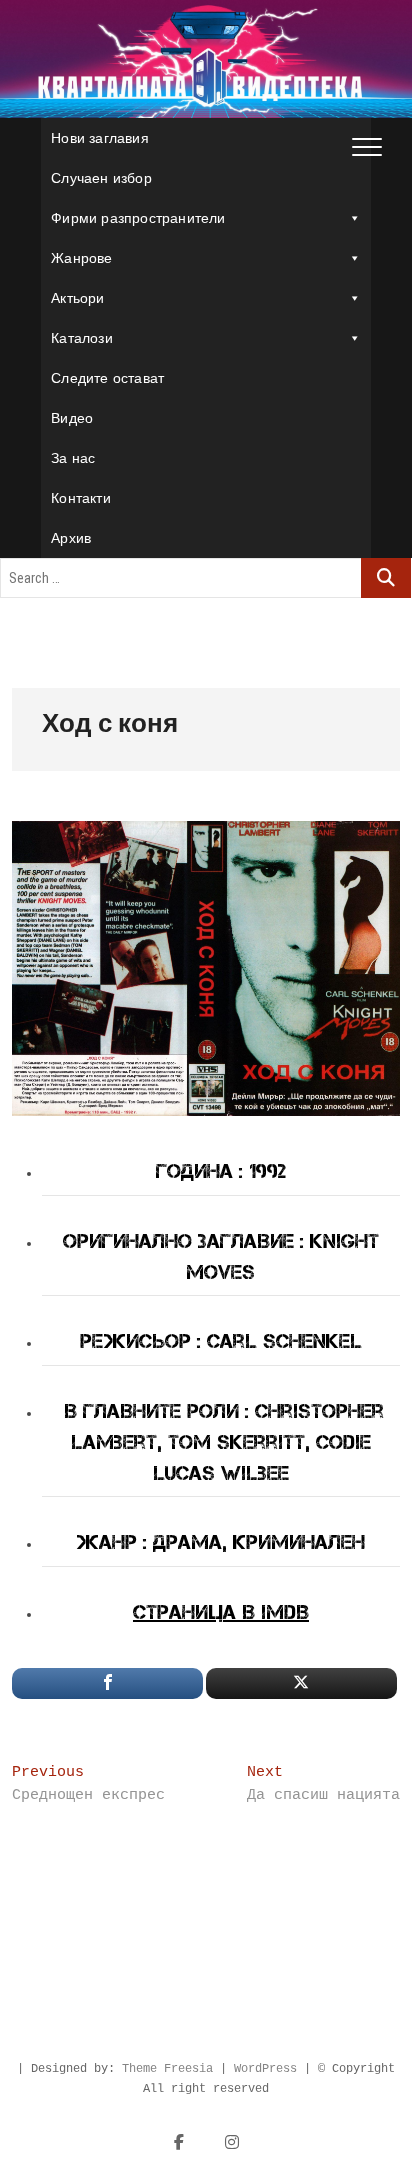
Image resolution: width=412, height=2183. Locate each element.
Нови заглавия (100, 138)
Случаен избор (101, 178)
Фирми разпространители (138, 218)
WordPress (265, 2069)
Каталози (82, 338)
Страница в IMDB (221, 1612)
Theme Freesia (167, 2069)
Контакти (81, 498)
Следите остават (107, 378)
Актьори (77, 298)
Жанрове (81, 258)
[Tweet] (301, 1683)
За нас (73, 458)
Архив (71, 538)
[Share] (107, 1683)
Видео (72, 418)
